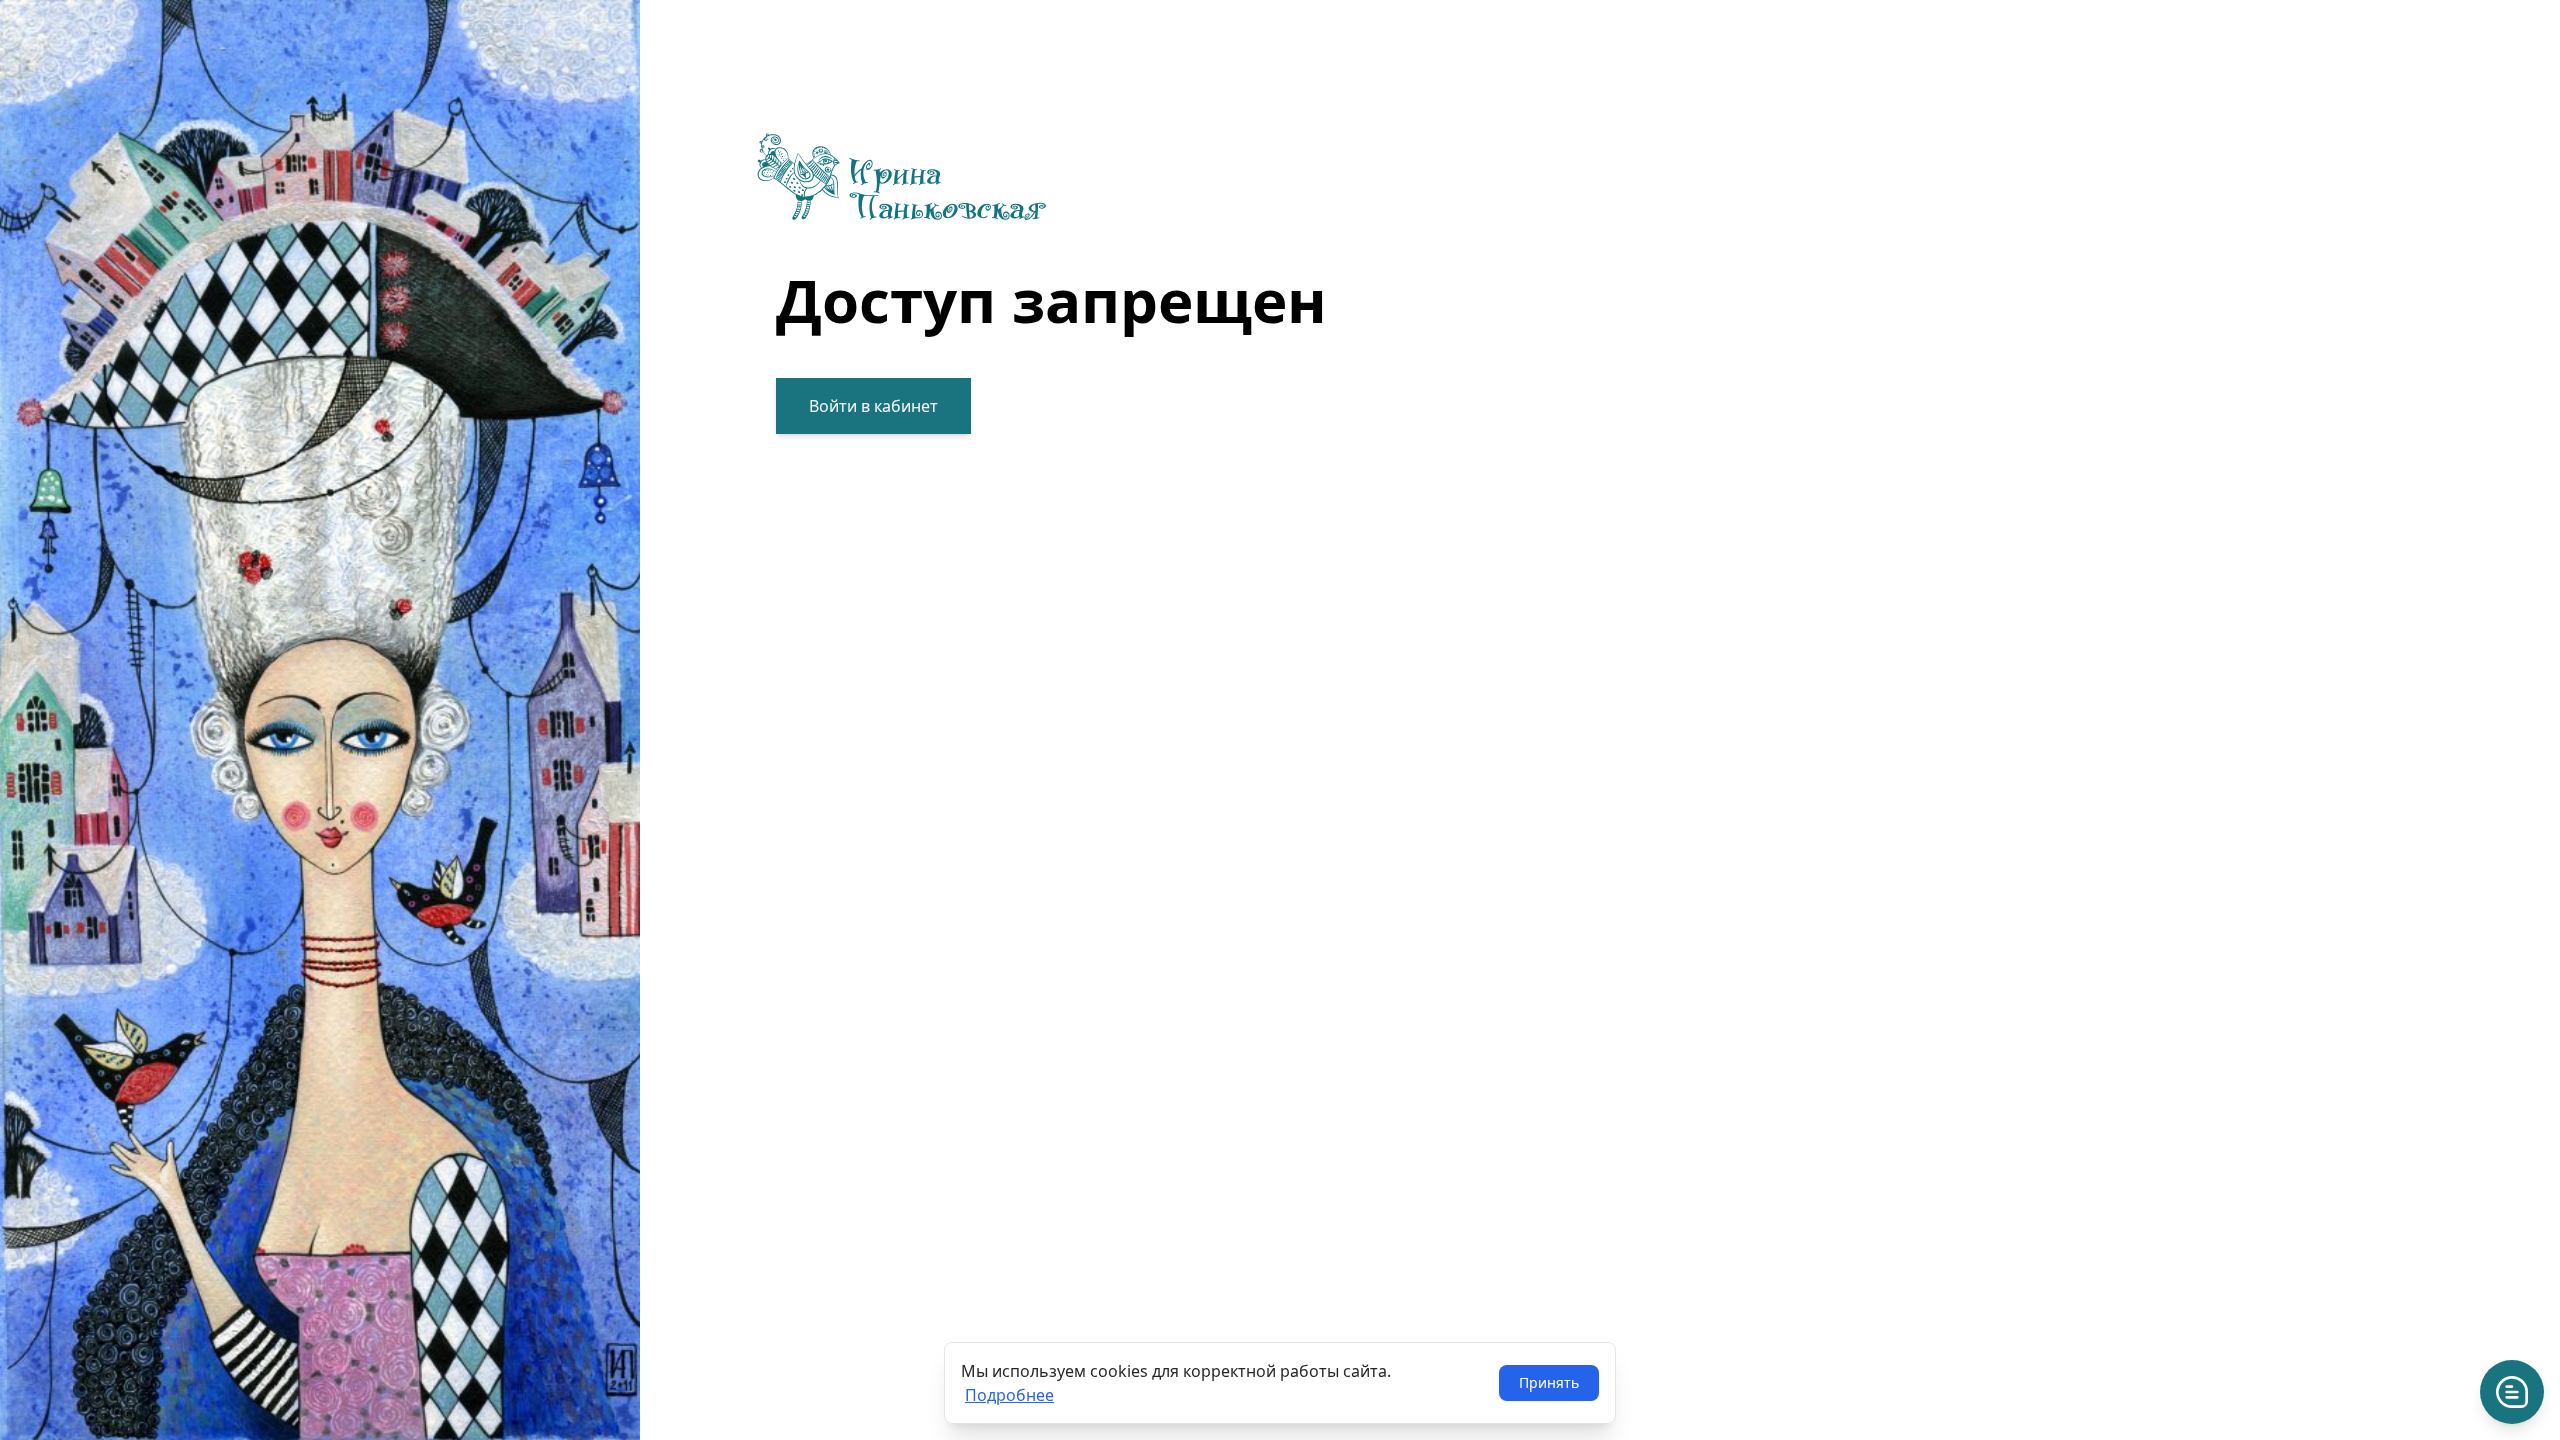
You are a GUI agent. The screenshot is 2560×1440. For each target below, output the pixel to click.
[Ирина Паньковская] (1051, 177)
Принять (1549, 1382)
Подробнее (1009, 1395)
